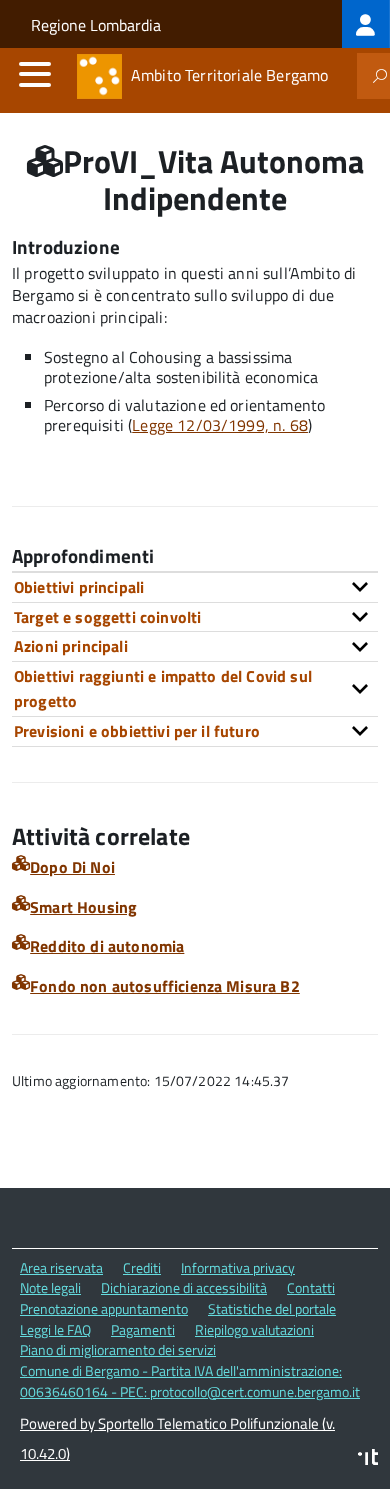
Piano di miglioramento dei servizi (118, 1349)
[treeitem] (366, 24)
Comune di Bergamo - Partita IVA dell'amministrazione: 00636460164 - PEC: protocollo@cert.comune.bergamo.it (190, 1381)
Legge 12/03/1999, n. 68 (220, 425)
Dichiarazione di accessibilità (184, 1287)
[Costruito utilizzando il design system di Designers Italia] (368, 1459)
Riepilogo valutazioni (254, 1329)
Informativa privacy (238, 1267)
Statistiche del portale (272, 1308)
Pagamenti (143, 1329)
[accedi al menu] (35, 74)
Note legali (50, 1287)
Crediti (142, 1267)
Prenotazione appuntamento (104, 1308)
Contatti (311, 1287)
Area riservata (61, 1267)
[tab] (195, 587)
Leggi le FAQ (55, 1329)
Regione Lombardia (96, 25)
